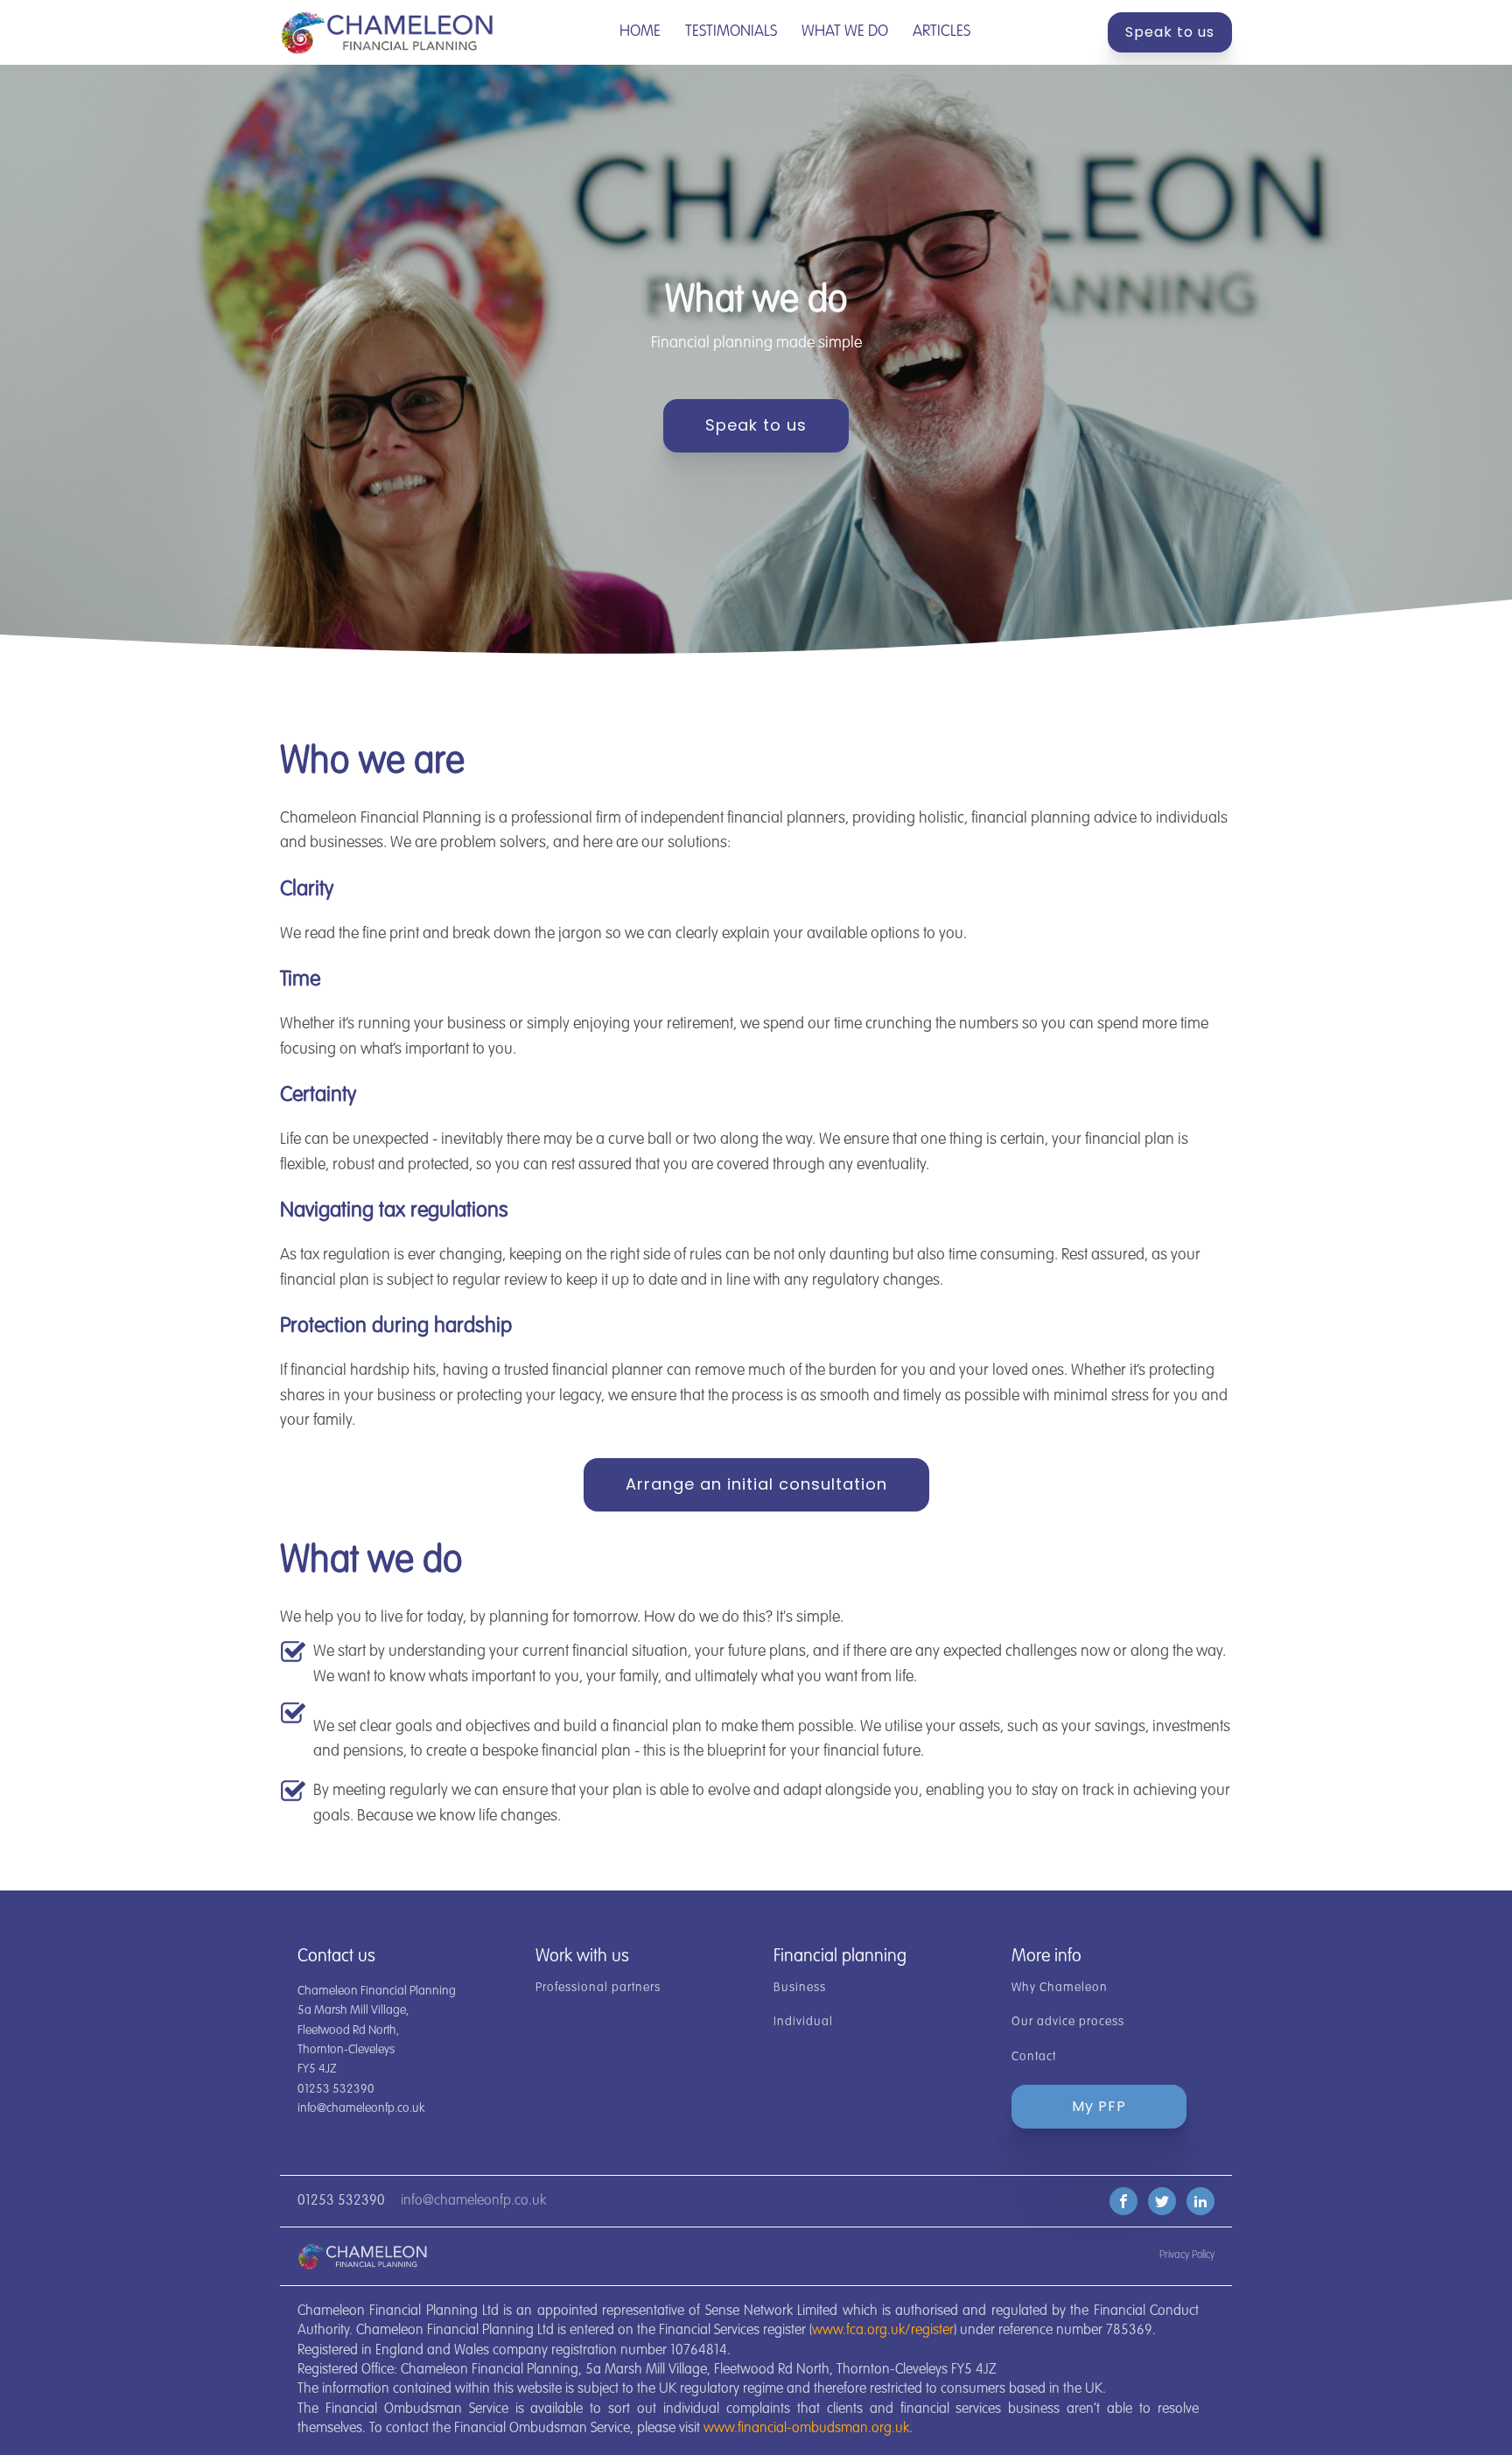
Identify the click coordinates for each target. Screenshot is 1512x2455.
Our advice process (1068, 2022)
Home (640, 32)
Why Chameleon (1060, 1988)
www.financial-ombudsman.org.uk (806, 2429)
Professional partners (598, 1988)
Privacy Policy (1187, 2255)
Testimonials (731, 32)
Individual (803, 2022)
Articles (941, 32)
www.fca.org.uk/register (883, 2331)
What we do (845, 32)
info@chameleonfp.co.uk (473, 2201)
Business (800, 1988)
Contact (1034, 2057)
